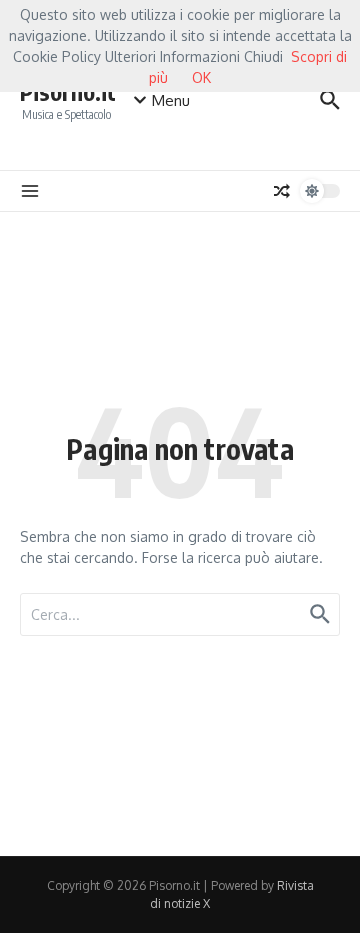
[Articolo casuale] (282, 191)
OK (201, 77)
